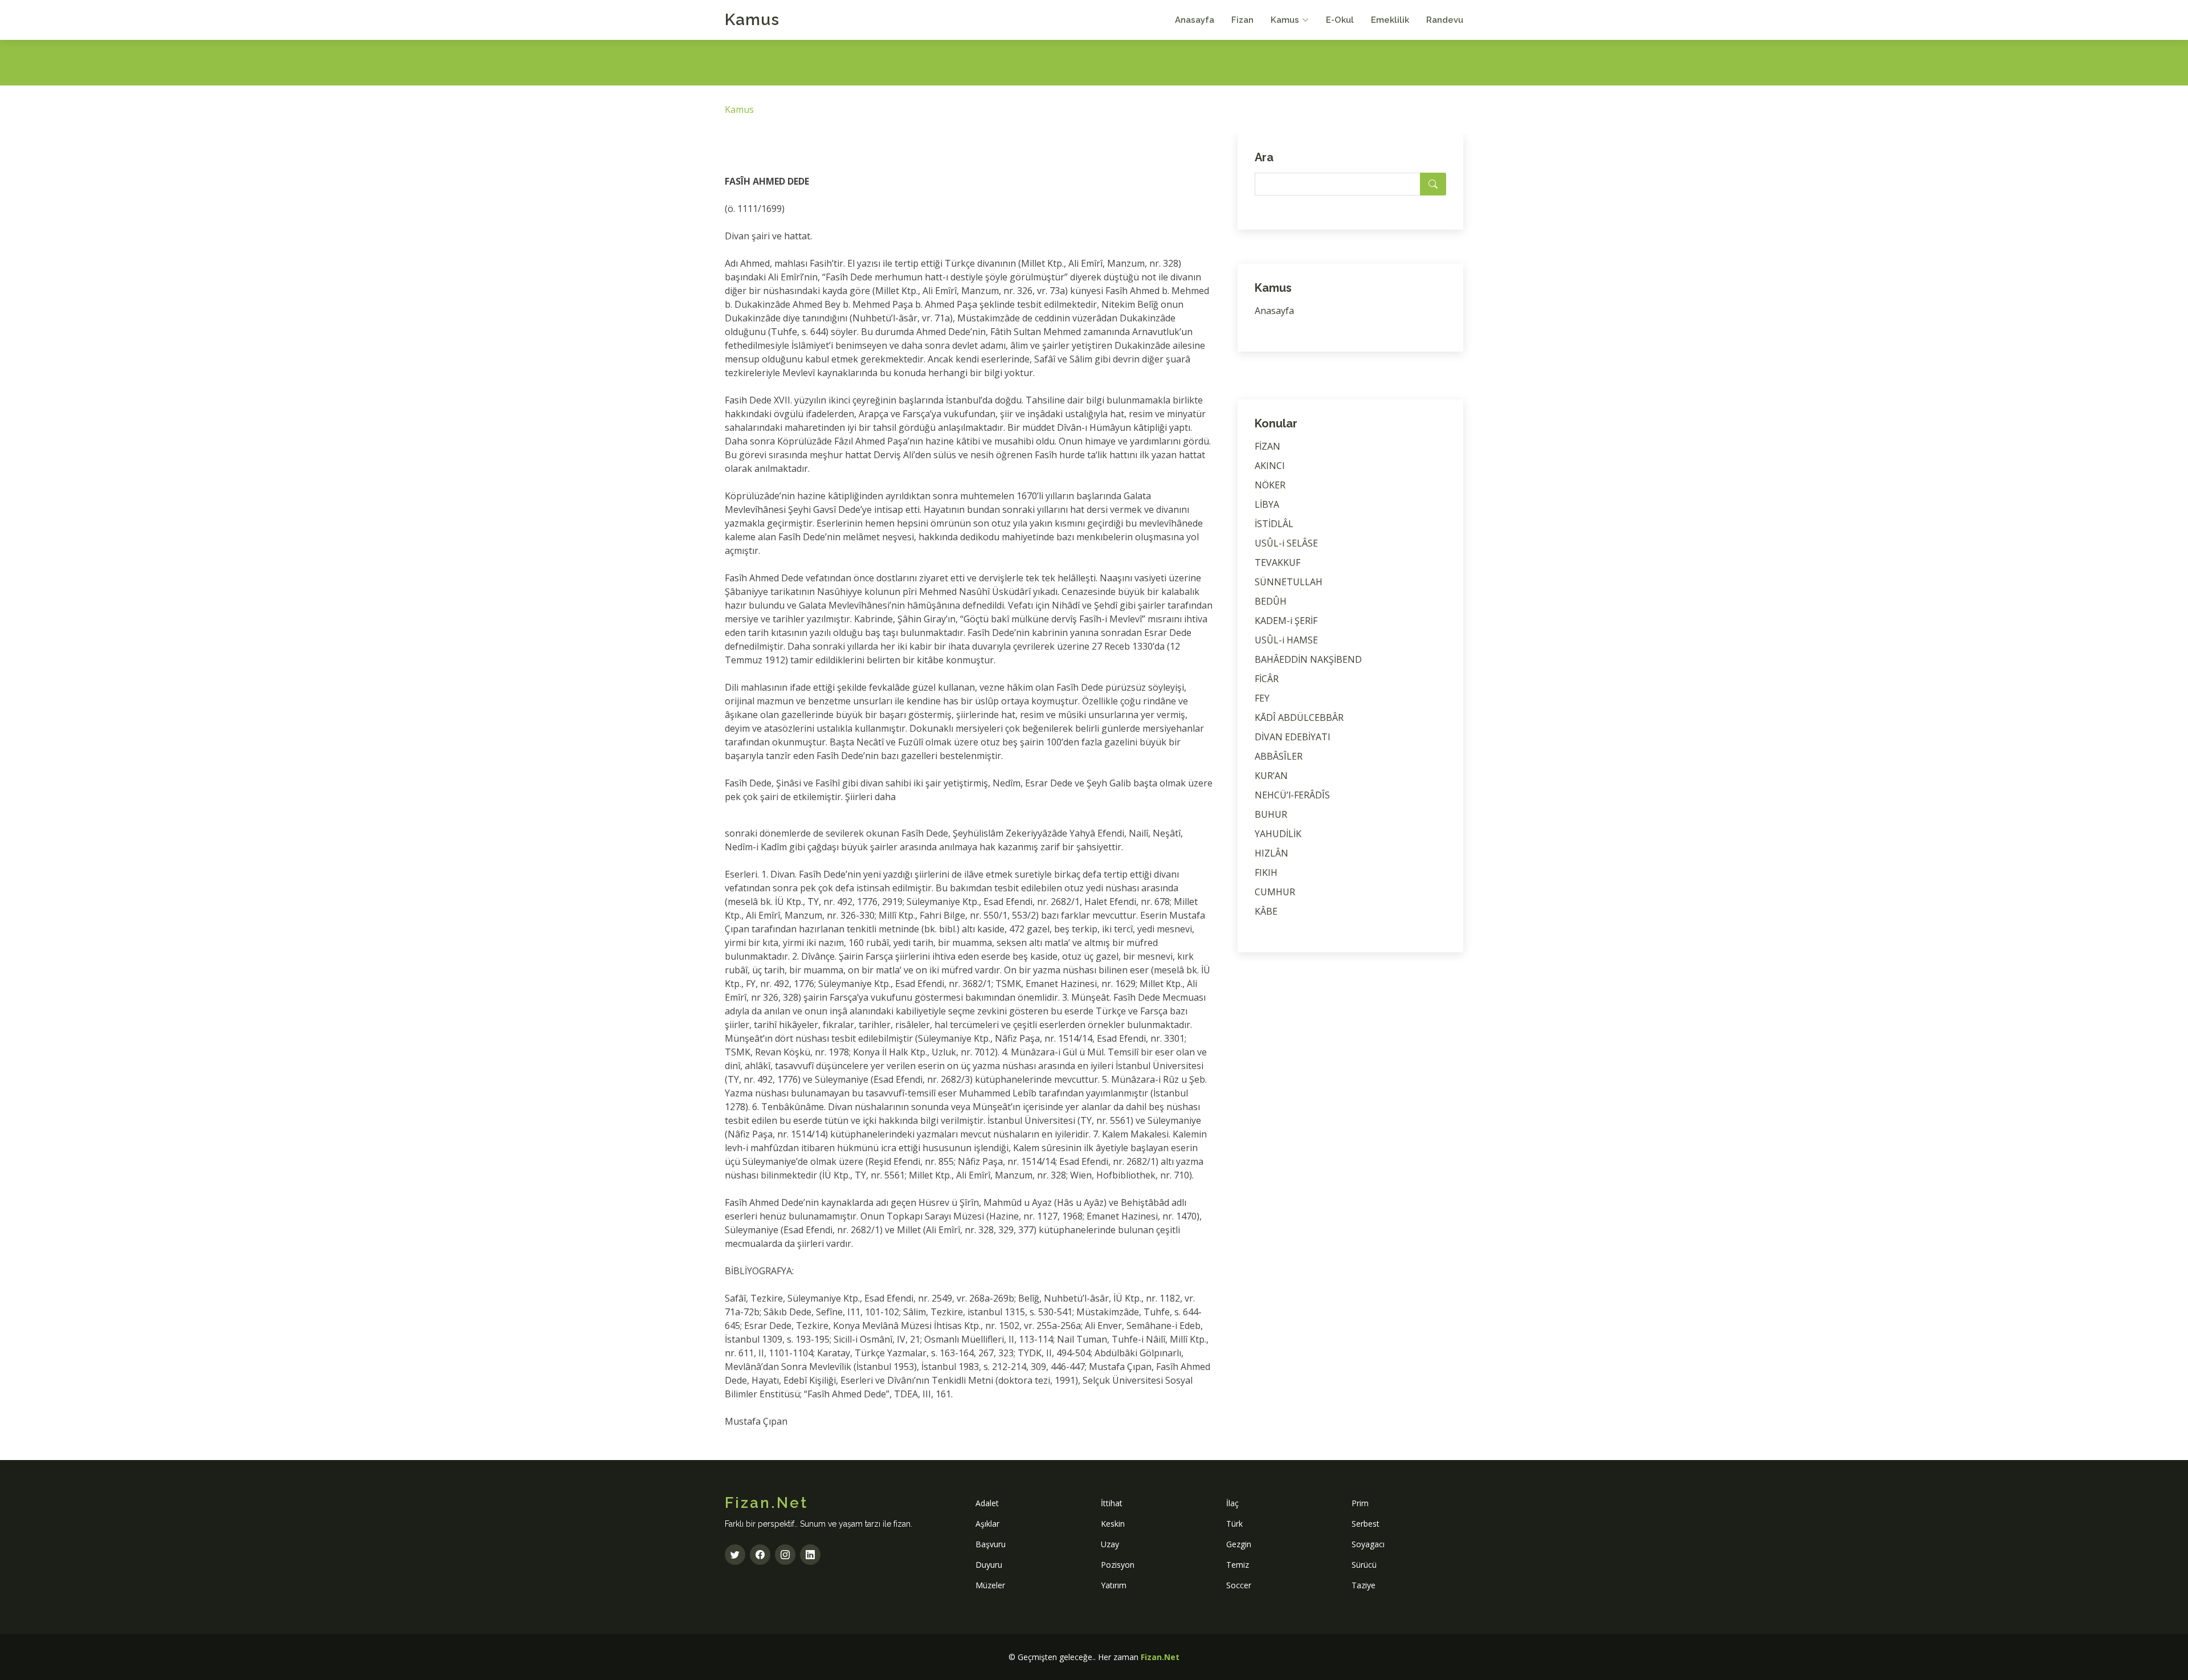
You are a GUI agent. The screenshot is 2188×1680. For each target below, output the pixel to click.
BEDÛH (1271, 601)
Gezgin (1239, 1544)
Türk (1234, 1524)
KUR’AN (1271, 776)
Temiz (1238, 1565)
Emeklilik (1390, 20)
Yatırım (1114, 1585)
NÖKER (1270, 485)
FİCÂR (1267, 679)
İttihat (1112, 1503)
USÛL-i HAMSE (1286, 640)
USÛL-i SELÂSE (1286, 543)
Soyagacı (1368, 1544)
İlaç (1232, 1503)
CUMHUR (1275, 892)
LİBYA (1267, 504)
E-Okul (1340, 20)
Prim (1360, 1503)
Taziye (1364, 1585)
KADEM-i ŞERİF (1286, 621)
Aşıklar (987, 1524)
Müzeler (990, 1585)
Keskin (1113, 1524)
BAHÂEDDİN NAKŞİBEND (1308, 659)
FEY (1262, 698)
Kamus (752, 20)
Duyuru (989, 1565)
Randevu (1445, 20)
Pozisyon (1118, 1565)
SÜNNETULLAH (1289, 582)
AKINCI (1270, 466)
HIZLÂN (1271, 853)
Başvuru (991, 1544)
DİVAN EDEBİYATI (1293, 737)
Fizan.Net (1160, 1657)
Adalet (987, 1503)
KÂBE (1266, 911)
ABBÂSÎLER (1279, 756)
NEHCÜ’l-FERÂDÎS (1292, 795)
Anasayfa (1195, 20)
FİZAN (1268, 446)
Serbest (1366, 1524)
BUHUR (1271, 814)
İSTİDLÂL (1274, 524)
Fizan (1242, 20)
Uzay (1110, 1544)
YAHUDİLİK (1278, 834)
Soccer (1239, 1585)
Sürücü (1364, 1565)
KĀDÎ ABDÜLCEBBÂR (1299, 717)
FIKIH (1266, 872)
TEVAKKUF (1277, 562)
